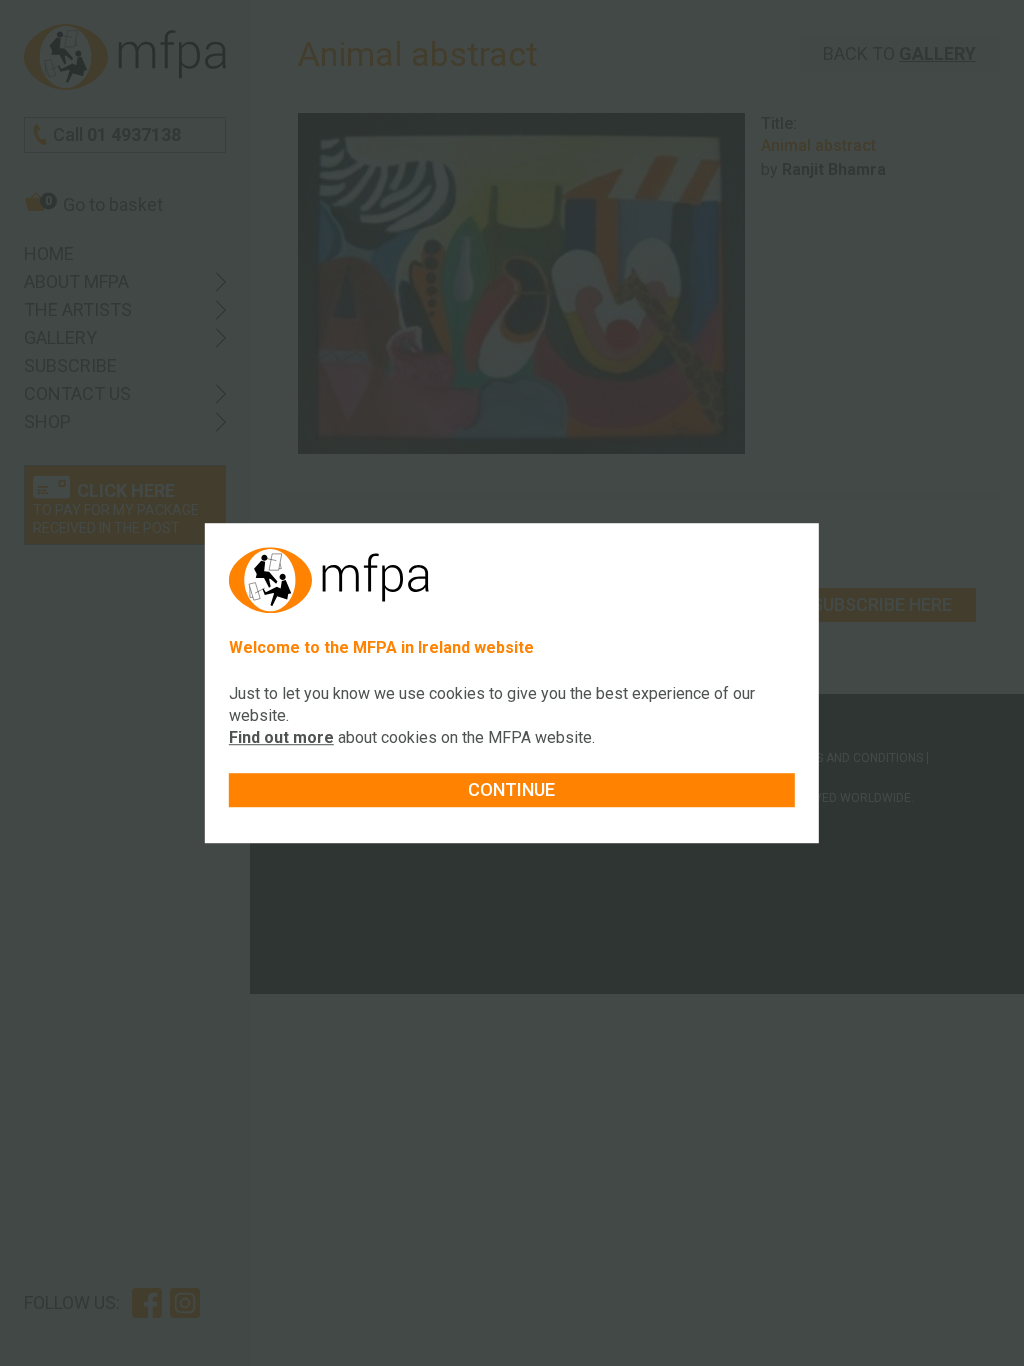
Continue (511, 789)
